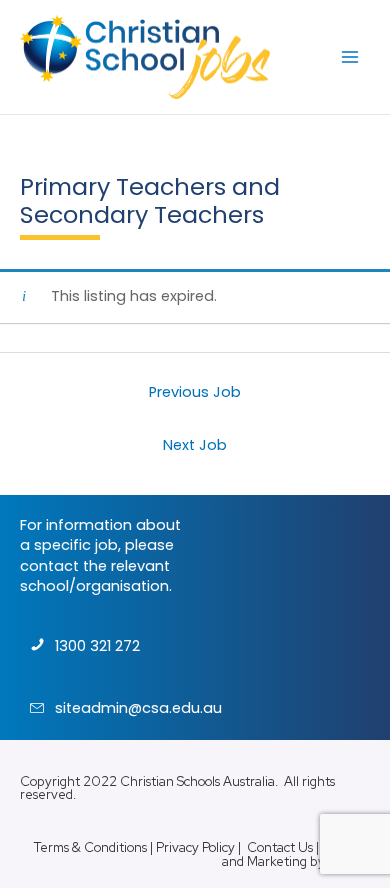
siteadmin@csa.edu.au (138, 708)
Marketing (277, 861)
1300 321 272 (97, 646)
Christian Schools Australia (197, 781)
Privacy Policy (195, 847)
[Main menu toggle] (350, 57)
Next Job (195, 445)
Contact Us (280, 847)
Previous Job (195, 392)
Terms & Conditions (90, 847)
